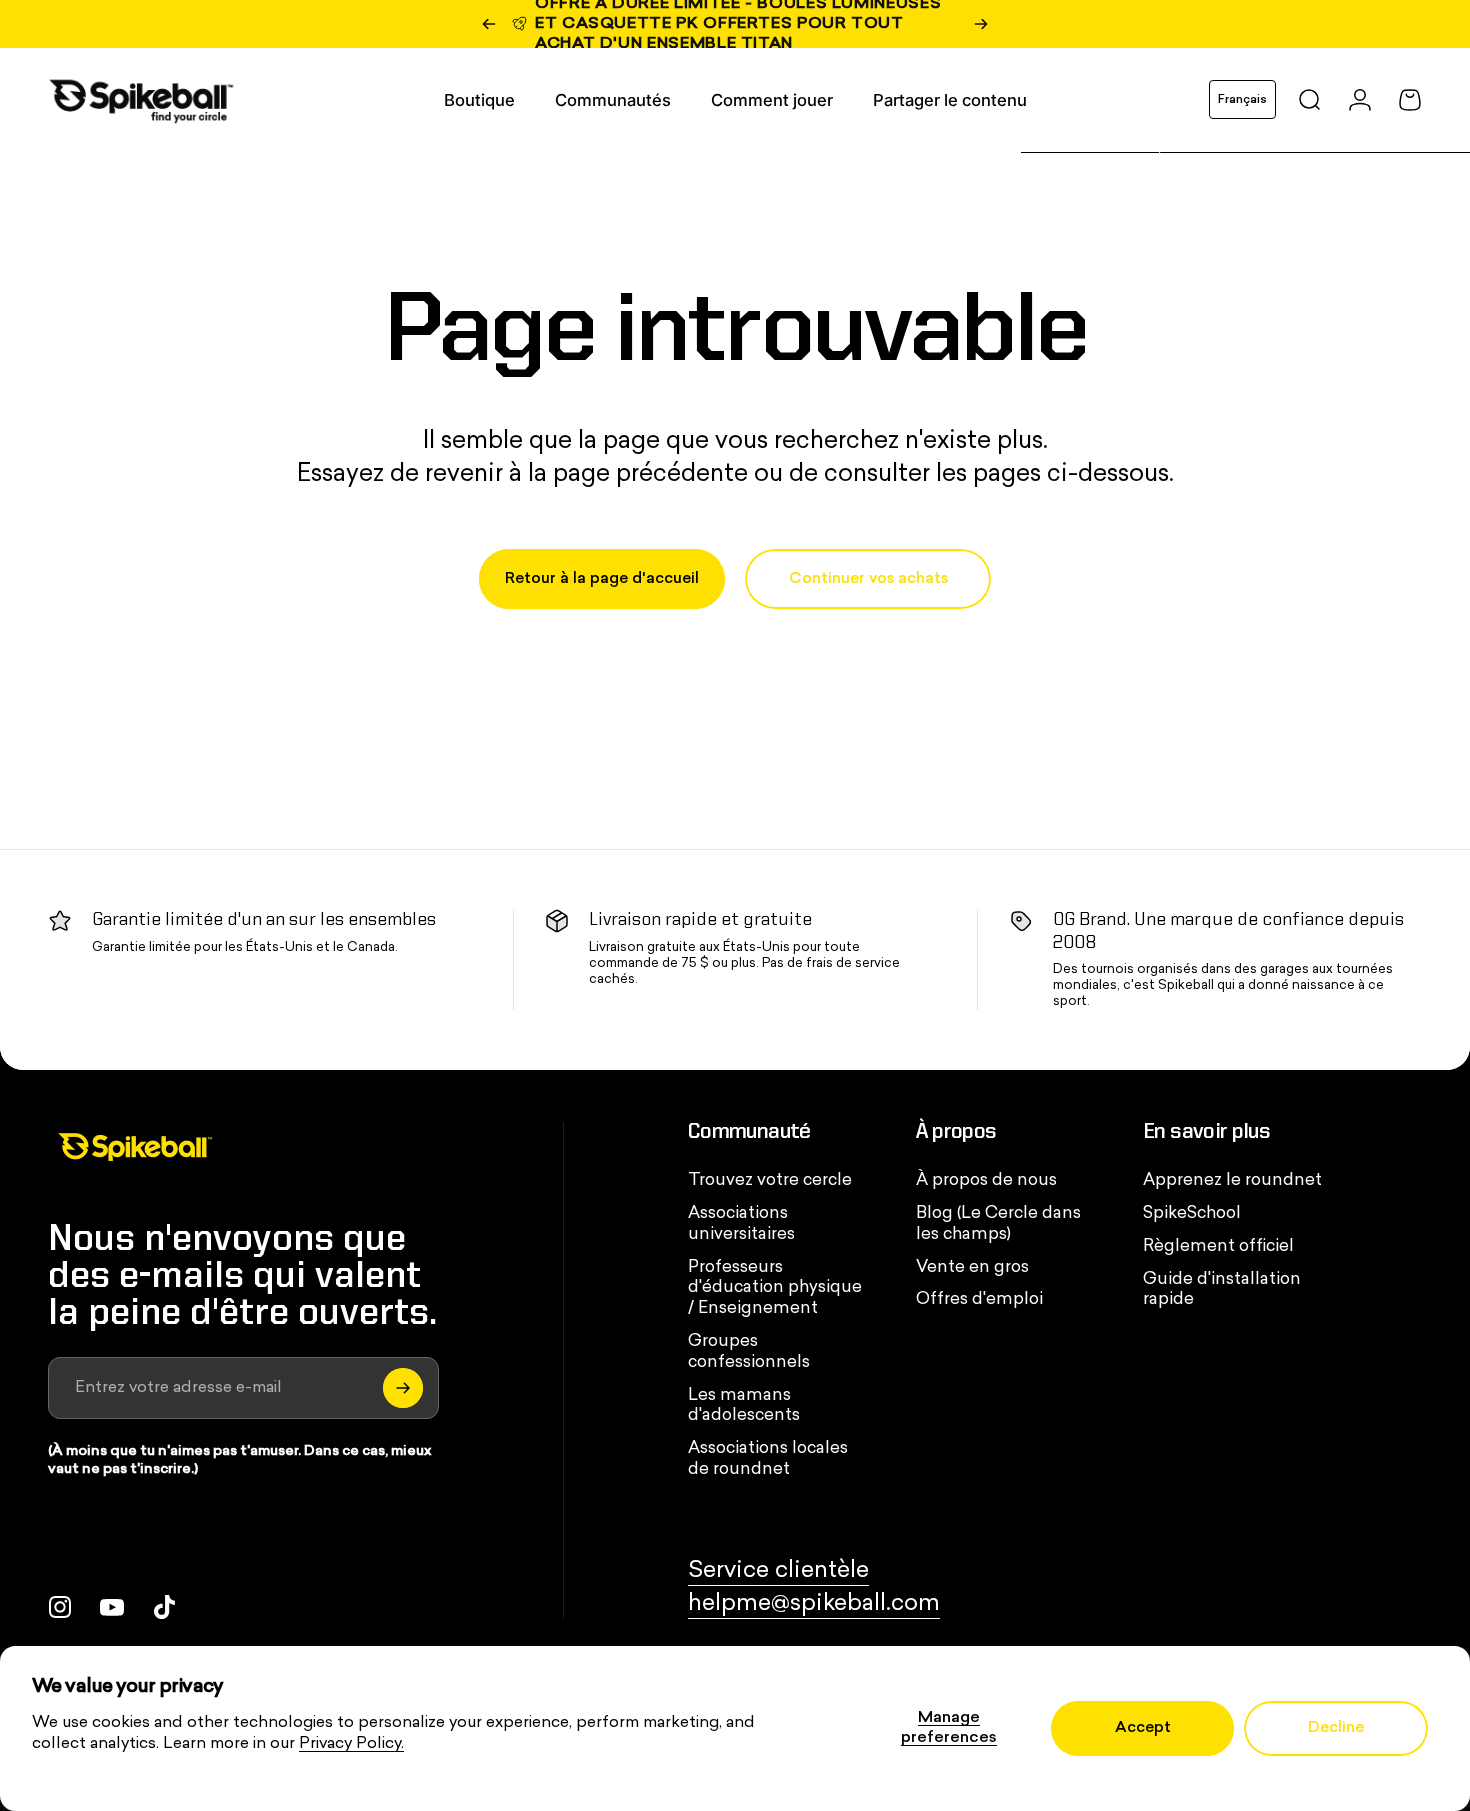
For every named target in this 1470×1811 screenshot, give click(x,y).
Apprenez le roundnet (1232, 1181)
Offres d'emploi (979, 1300)
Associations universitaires (741, 1224)
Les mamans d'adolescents (744, 1406)
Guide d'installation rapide (1222, 1290)
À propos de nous (986, 1181)
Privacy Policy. (351, 1744)
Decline (1336, 1728)
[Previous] (489, 24)
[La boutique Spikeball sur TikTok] (164, 1607)
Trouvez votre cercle (770, 1181)
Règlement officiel (1218, 1247)
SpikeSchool (1192, 1214)
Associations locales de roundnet (768, 1459)
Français (1242, 100)
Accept (1143, 1728)
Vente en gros (972, 1268)
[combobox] (1242, 99)
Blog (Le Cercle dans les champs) (998, 1224)
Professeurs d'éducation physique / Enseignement (775, 1289)
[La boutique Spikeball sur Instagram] (60, 1607)
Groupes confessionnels (749, 1352)
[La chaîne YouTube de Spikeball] (112, 1607)
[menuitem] (479, 100)
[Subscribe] (403, 1388)
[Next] (981, 24)
